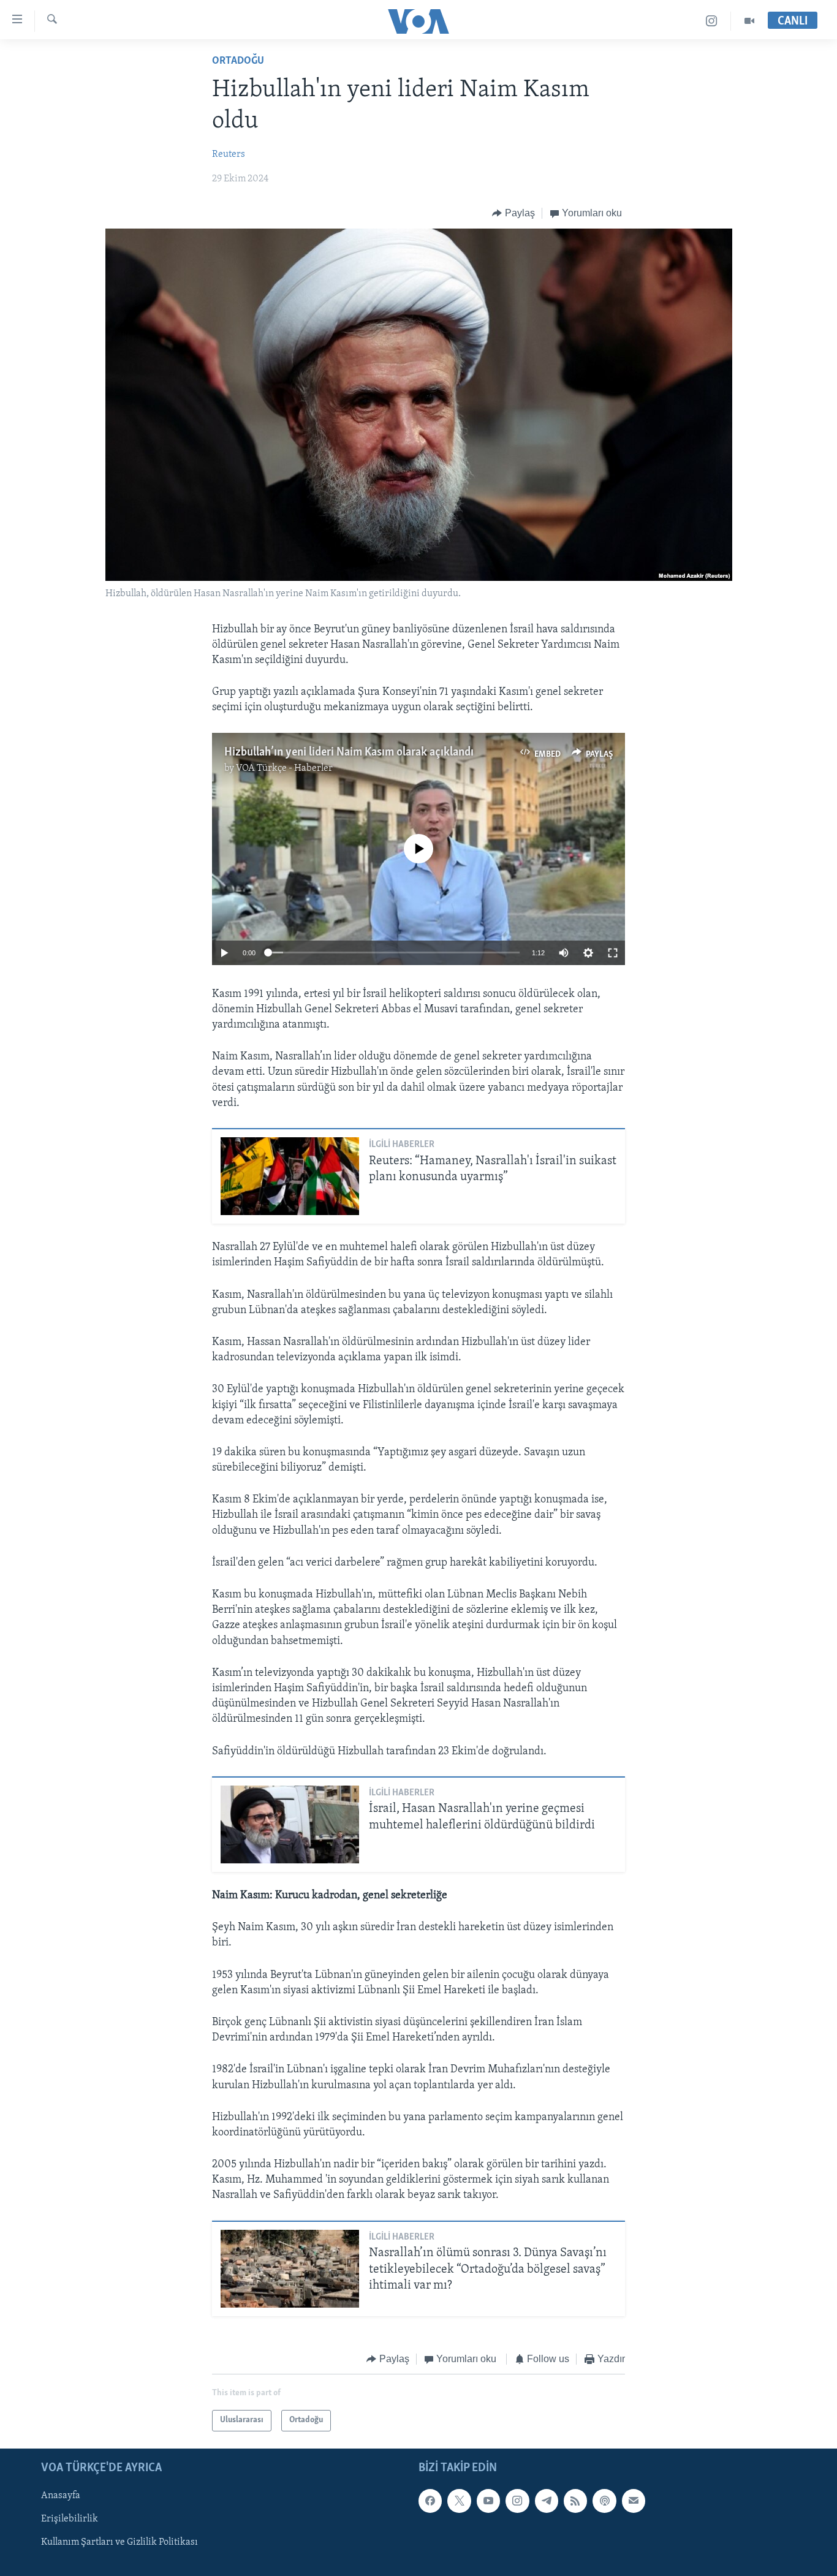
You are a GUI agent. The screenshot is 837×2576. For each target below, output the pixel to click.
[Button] (513, 213)
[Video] (749, 21)
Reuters (229, 154)
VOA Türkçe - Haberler (284, 768)
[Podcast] (604, 2501)
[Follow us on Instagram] (517, 2501)
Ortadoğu (238, 61)
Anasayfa (61, 2496)
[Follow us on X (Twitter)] (459, 2501)
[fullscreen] (613, 953)
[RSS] (575, 2501)
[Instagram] (712, 21)
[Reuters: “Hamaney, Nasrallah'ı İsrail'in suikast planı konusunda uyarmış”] (290, 1176)
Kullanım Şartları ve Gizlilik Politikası (119, 2542)
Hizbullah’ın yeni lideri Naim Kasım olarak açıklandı (349, 752)
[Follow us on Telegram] (547, 2501)
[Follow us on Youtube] (488, 2501)
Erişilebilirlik (70, 2519)
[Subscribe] (634, 2501)
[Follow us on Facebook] (430, 2501)
